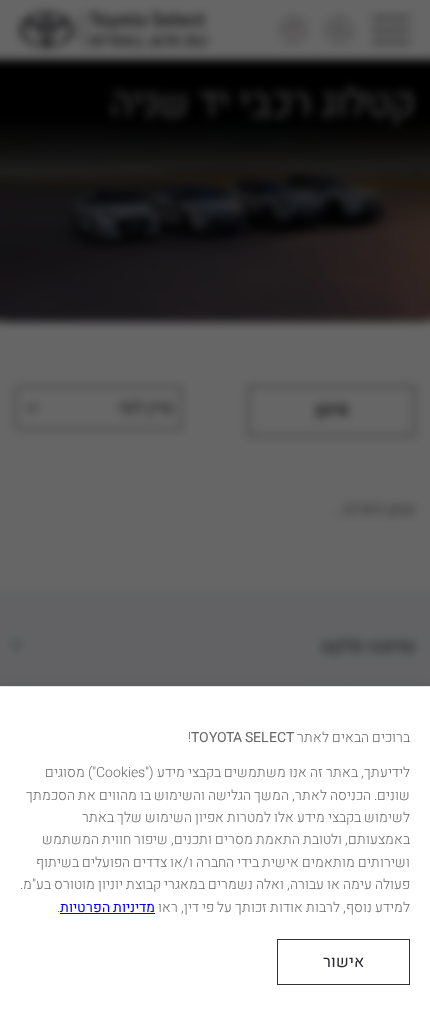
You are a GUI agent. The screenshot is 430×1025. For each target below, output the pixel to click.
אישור (343, 962)
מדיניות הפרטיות (107, 907)
